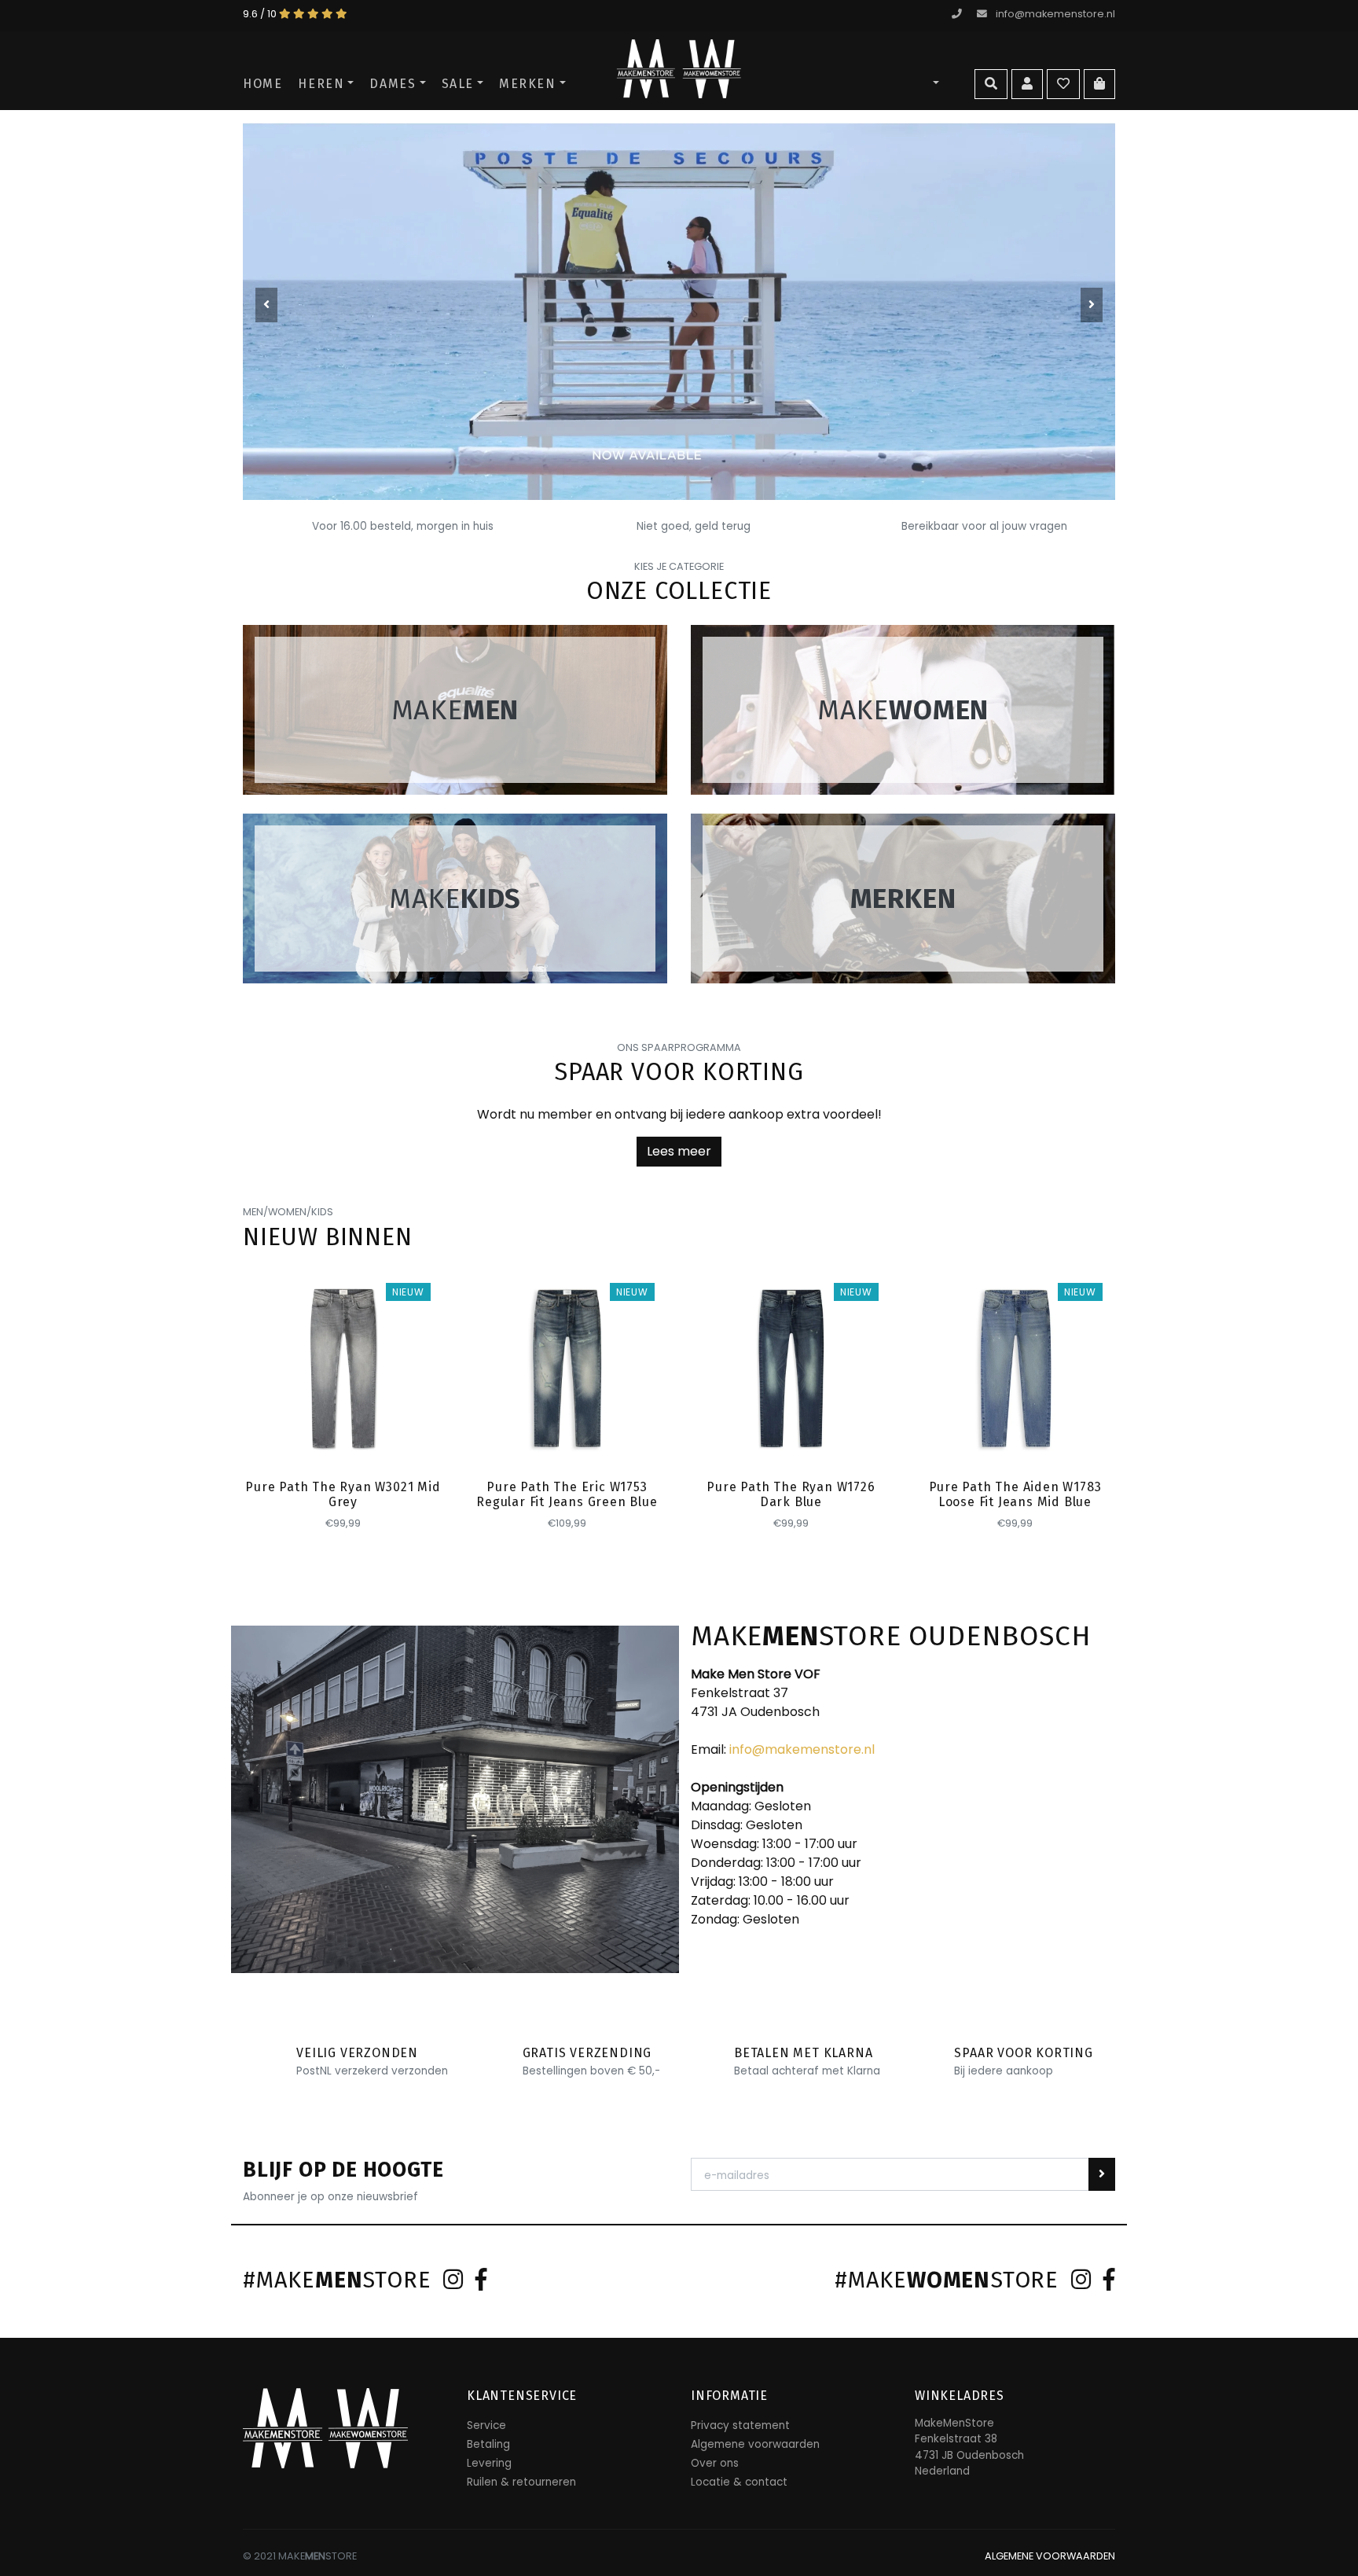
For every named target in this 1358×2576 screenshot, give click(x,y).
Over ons (715, 2463)
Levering (489, 2463)
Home (262, 84)
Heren (321, 84)
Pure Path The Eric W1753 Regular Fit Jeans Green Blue (567, 1494)
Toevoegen (344, 1440)
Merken (528, 84)
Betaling (488, 2444)
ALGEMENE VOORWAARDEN (1050, 2556)
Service (486, 2425)
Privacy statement (740, 2425)
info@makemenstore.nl (1055, 14)
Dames (393, 84)
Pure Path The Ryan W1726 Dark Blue (791, 1494)
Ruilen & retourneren (521, 2482)
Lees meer (679, 1151)
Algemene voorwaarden (755, 2444)
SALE (458, 84)
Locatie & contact (739, 2482)
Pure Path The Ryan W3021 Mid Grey (343, 1494)
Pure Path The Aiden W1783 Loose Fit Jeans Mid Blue (1015, 1494)
